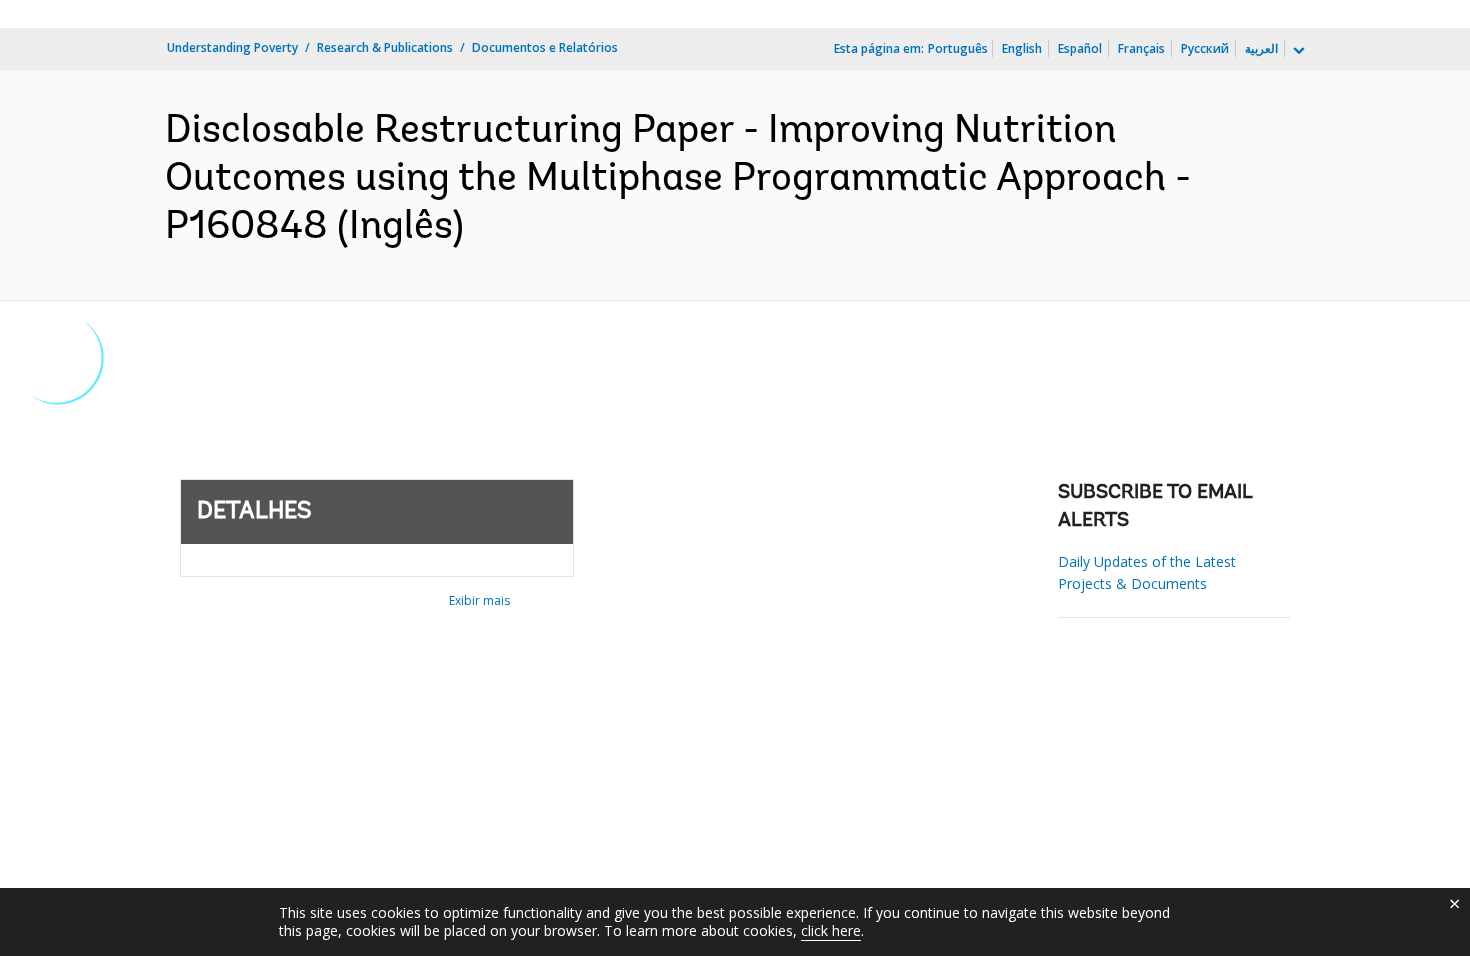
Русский (1205, 48)
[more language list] (1297, 51)
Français (1141, 48)
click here (831, 930)
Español (1080, 48)
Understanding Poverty (232, 47)
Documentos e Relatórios (545, 47)
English (1022, 48)
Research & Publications (385, 47)
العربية (1261, 48)
